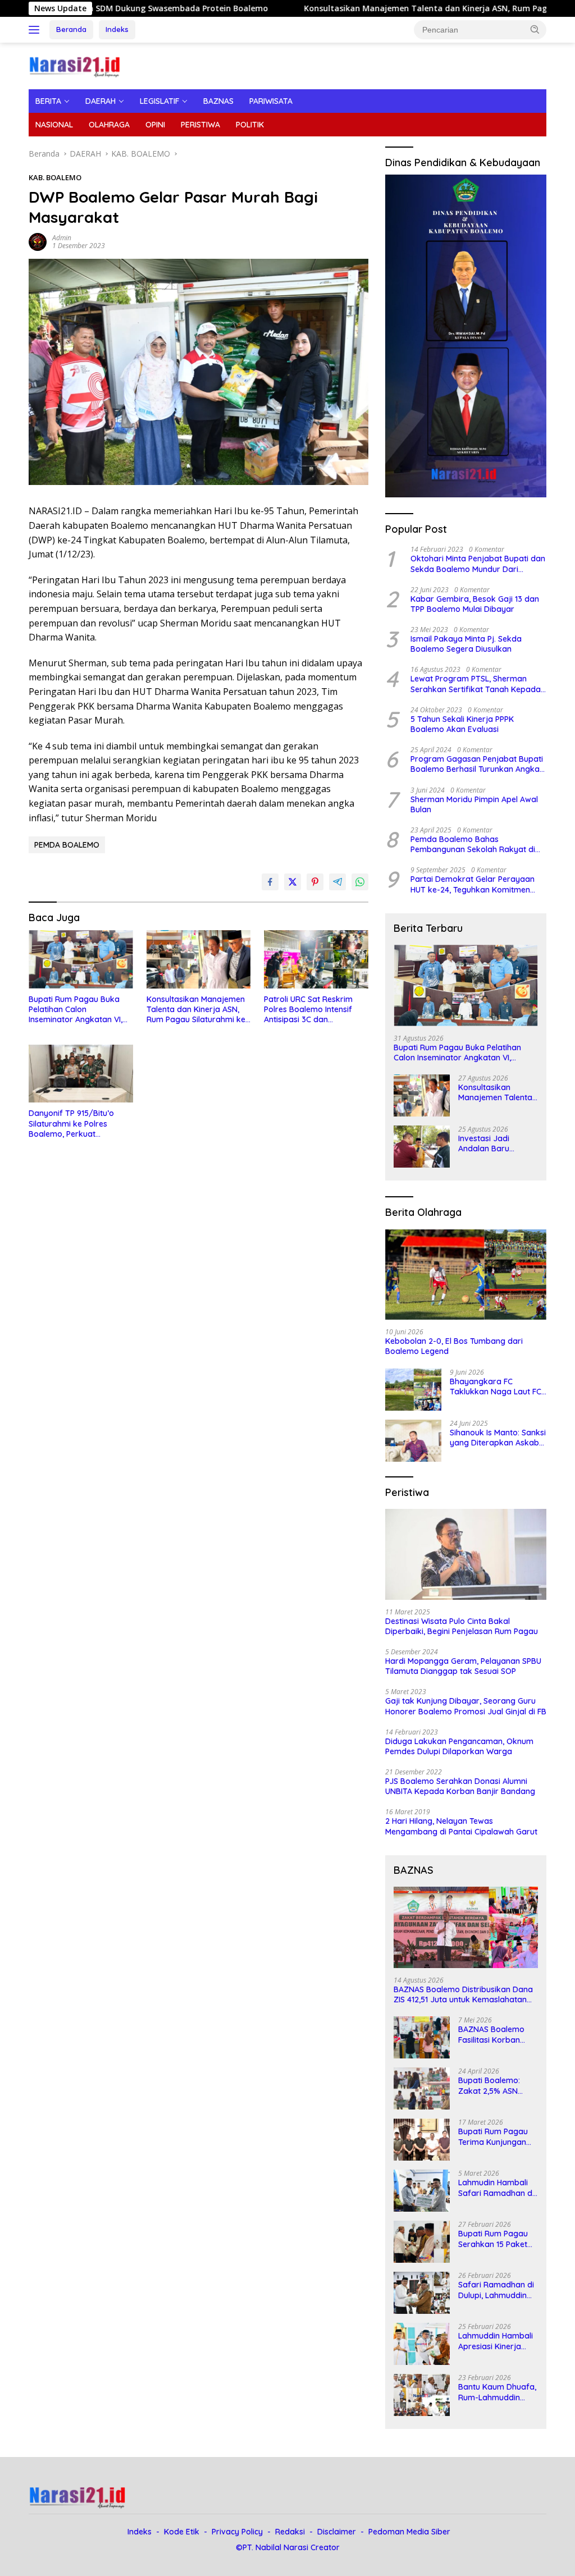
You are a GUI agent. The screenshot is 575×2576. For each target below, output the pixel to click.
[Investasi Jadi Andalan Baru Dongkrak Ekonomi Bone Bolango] (422, 1147)
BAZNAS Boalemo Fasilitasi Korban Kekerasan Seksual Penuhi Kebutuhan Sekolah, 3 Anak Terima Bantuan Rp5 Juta (496, 2034)
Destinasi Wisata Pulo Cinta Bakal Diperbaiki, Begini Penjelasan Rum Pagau (462, 1626)
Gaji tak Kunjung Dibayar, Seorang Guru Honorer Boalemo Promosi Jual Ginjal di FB (466, 1706)
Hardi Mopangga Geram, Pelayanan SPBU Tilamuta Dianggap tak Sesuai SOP (463, 1666)
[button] (535, 29)
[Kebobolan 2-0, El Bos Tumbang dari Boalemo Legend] (466, 1275)
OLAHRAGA (109, 125)
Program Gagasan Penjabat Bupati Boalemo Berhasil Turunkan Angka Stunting (477, 764)
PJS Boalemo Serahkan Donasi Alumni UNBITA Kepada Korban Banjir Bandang (460, 1786)
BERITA (48, 101)
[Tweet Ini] (293, 882)
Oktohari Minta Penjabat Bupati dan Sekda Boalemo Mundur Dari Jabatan (478, 564)
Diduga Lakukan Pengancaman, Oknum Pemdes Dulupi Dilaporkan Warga (459, 1746)
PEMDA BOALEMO (67, 845)
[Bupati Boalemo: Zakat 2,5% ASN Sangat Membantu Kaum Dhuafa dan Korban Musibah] (422, 2088)
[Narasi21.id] (76, 65)
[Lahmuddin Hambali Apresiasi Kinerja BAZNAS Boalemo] (422, 2344)
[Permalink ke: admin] (38, 241)
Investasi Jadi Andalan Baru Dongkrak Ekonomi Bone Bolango (494, 1143)
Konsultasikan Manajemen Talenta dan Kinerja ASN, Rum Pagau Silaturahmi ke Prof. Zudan (196, 1010)
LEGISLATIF (159, 101)
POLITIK (250, 125)
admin (62, 238)
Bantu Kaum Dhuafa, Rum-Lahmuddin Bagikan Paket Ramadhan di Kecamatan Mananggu (497, 2392)
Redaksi (290, 2532)
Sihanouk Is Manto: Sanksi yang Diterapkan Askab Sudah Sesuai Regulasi (498, 1438)
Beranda (71, 29)
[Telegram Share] (337, 882)
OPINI (155, 125)
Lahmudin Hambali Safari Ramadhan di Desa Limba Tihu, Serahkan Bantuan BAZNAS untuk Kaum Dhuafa (497, 2188)
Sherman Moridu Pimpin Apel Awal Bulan (474, 804)
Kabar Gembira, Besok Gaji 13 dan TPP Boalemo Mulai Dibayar (475, 604)
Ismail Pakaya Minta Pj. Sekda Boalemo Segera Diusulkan (466, 644)
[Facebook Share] (270, 882)
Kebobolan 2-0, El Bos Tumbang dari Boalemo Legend (454, 1346)
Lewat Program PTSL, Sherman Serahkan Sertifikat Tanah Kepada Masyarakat (476, 684)
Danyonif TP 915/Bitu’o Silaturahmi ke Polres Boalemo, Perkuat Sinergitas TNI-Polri (71, 1124)
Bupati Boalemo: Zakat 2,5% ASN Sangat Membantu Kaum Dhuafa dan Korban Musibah (493, 2085)
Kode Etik (182, 2532)
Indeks (117, 29)
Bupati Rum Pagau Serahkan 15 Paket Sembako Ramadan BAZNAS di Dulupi (496, 2239)
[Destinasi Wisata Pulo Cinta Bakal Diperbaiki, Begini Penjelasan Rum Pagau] (466, 1554)
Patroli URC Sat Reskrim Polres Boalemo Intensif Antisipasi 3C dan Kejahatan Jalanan (308, 1010)
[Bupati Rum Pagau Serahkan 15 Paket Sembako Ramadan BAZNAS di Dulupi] (422, 2242)
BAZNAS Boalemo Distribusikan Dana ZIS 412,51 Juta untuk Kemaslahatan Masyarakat (463, 1994)
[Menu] (36, 30)
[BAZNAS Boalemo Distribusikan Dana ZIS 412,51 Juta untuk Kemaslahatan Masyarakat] (466, 1927)
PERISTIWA (200, 125)
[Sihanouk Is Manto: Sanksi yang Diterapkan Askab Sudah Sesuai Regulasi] (413, 1441)
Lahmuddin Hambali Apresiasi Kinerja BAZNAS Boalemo (496, 2341)
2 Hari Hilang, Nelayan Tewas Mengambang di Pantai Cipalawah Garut (461, 1826)
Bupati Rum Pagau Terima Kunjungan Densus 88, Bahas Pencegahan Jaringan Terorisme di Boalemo (495, 2136)
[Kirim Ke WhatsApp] (360, 882)
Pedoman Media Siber (409, 2532)
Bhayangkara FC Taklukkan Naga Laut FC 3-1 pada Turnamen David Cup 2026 (498, 1387)
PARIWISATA (271, 101)
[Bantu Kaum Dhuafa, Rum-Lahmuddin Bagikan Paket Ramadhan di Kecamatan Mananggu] (422, 2395)
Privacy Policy (237, 2532)
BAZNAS (218, 101)
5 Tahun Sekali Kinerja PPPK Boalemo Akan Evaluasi (462, 724)
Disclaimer (337, 2532)
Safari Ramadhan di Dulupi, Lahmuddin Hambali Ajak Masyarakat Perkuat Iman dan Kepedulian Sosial (498, 2290)
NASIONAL (54, 125)
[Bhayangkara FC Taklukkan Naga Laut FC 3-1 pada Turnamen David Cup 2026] (413, 1390)
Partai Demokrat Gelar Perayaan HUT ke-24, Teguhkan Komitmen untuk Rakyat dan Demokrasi (473, 884)
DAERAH (101, 101)
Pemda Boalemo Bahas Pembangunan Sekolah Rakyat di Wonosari (473, 844)
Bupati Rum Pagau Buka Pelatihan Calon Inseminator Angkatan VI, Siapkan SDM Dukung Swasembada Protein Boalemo (76, 1010)
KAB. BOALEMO (55, 177)
